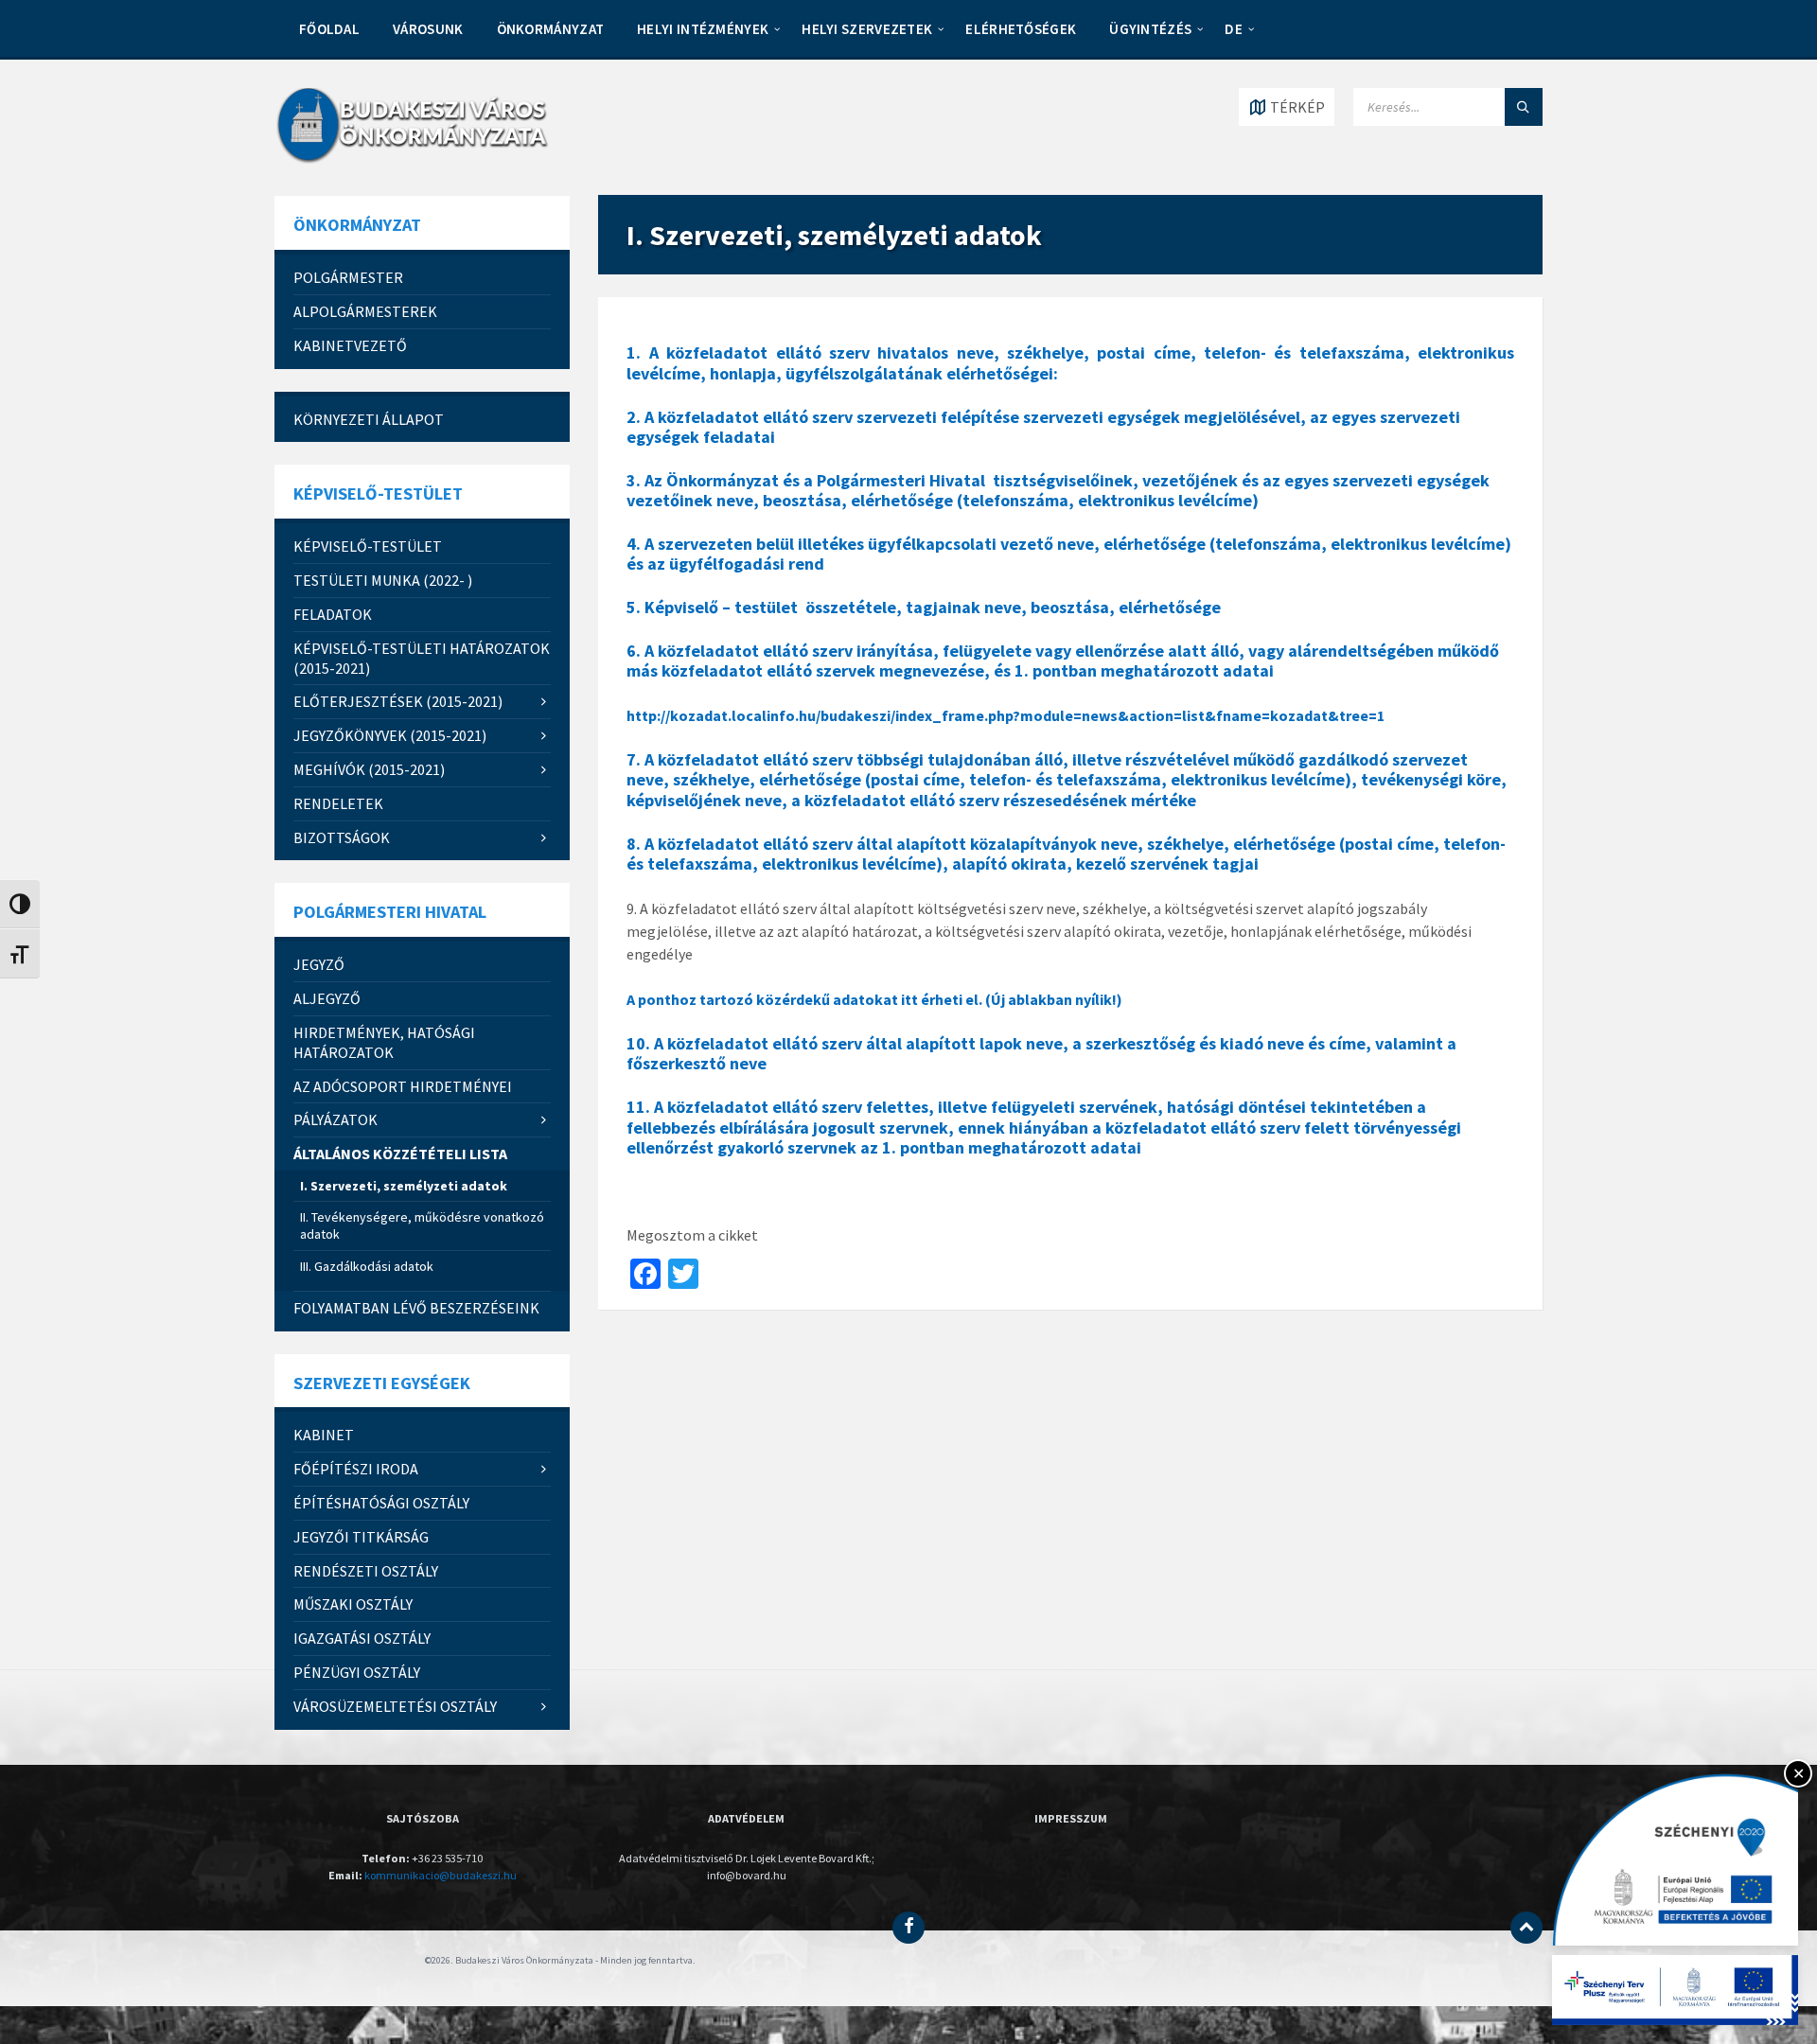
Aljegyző (327, 998)
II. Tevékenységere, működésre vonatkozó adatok (422, 1225)
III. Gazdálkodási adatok (367, 1266)
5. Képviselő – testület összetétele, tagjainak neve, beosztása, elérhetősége (924, 607)
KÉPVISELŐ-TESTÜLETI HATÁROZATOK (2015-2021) (422, 658)
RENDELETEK (338, 803)
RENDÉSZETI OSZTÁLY (366, 1571)
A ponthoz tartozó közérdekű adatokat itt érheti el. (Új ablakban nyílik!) (874, 999)
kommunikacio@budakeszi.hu (441, 1875)
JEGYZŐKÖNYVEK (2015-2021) (390, 735)
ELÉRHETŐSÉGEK (1021, 29)
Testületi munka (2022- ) (383, 580)
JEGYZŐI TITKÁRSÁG (361, 1537)
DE (1234, 29)
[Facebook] (908, 1928)
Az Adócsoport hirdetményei (403, 1086)
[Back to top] (1526, 1928)
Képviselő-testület (368, 546)
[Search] (1524, 107)
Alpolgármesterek (365, 311)
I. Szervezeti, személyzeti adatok (404, 1186)
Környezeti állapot (369, 419)
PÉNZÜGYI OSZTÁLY (357, 1672)
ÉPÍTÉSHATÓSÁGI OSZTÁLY (381, 1503)
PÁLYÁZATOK (335, 1119)
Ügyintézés (1150, 29)
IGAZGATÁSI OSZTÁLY (362, 1638)
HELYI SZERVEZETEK (867, 29)
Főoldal (329, 29)
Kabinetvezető (350, 345)
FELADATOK (333, 614)
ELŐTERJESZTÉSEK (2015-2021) (398, 701)
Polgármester (348, 277)
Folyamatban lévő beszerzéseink (416, 1308)
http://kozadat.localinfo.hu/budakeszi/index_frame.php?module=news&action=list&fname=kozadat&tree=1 (1006, 715)
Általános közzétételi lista (400, 1154)
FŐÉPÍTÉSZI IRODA (356, 1469)
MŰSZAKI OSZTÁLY (353, 1604)
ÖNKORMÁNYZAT (551, 29)
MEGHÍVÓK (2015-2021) (369, 769)
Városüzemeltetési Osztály (395, 1706)
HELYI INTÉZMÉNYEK (703, 29)
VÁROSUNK (428, 29)
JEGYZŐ (319, 964)
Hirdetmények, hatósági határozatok (384, 1042)
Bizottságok (342, 837)
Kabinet (324, 1435)
